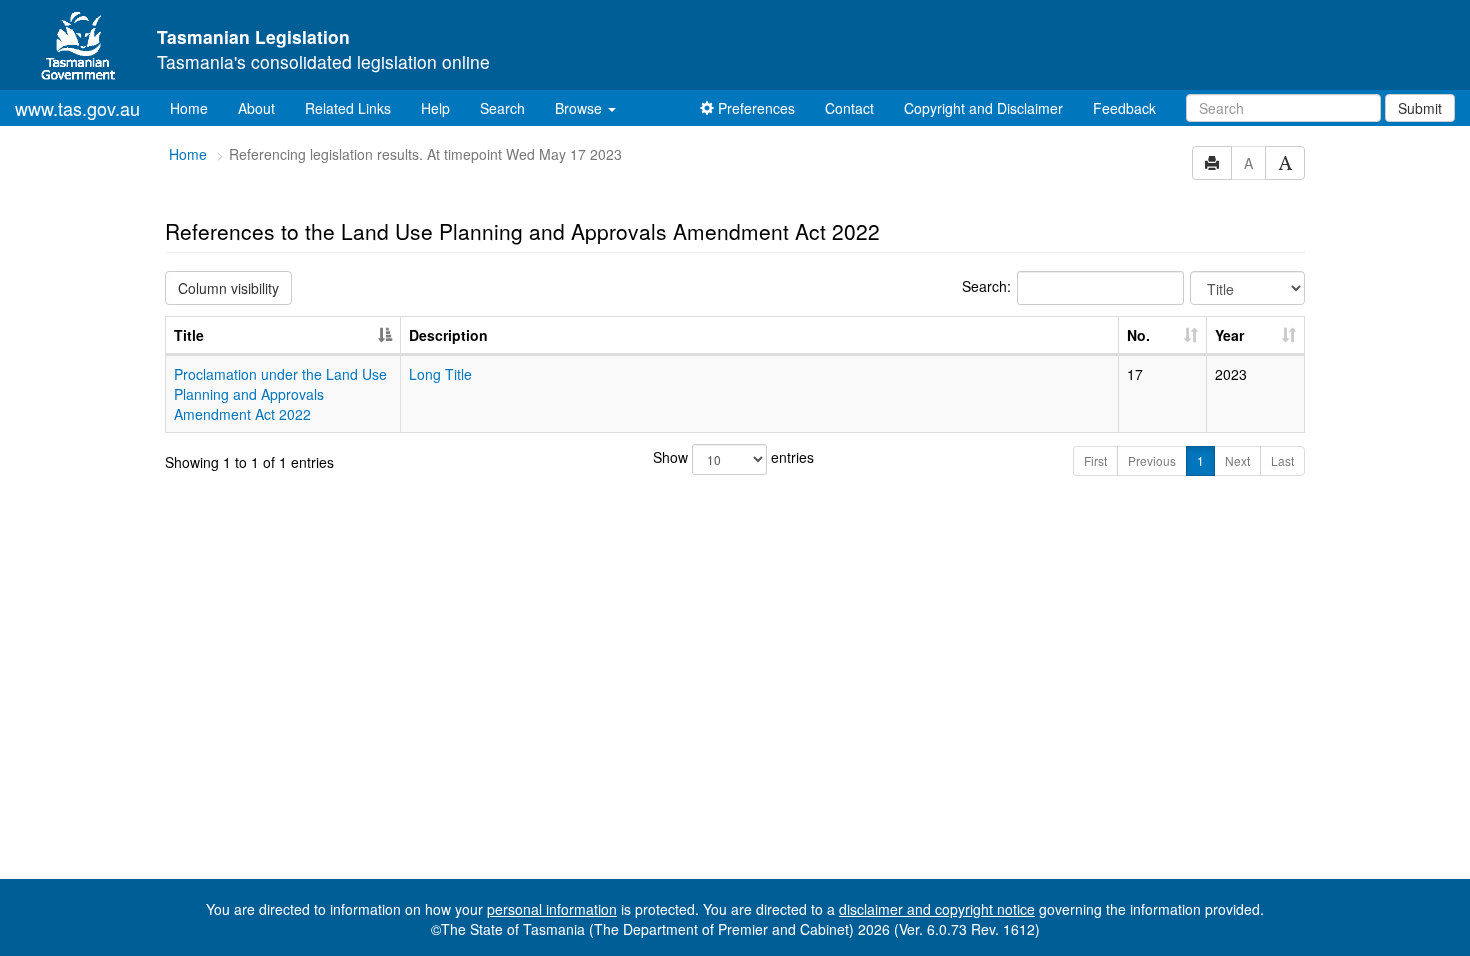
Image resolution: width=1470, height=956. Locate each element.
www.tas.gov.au (77, 108)
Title (189, 335)
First (1095, 460)
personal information (552, 909)
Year (1229, 335)
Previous (1152, 460)
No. (1138, 335)
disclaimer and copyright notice (937, 909)
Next (1237, 460)
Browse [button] (580, 108)
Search (502, 108)
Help (435, 108)
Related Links (348, 108)
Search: (986, 286)
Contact (849, 108)
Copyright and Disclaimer (983, 108)
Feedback (1124, 108)
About (256, 108)
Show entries (733, 457)
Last (1282, 460)
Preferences (754, 108)
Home (196, 107)
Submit (1420, 108)
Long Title (440, 374)
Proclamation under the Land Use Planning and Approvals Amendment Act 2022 (280, 394)
